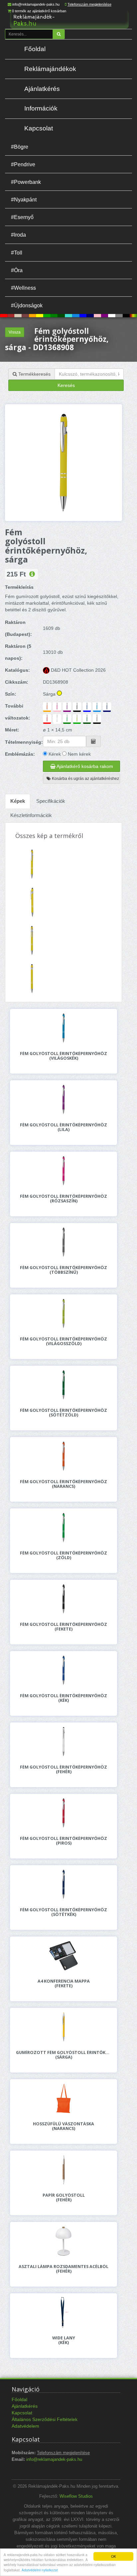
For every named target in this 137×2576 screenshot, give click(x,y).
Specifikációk (51, 801)
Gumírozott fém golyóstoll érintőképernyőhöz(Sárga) (64, 2055)
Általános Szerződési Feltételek (45, 2419)
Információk (41, 108)
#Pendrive (23, 164)
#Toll (17, 253)
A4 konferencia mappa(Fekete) (64, 1984)
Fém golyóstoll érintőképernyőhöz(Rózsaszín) (64, 1199)
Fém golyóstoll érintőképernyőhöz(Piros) (64, 1841)
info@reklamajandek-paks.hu (36, 4)
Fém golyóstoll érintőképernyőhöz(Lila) (64, 1127)
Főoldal (35, 49)
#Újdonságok (27, 305)
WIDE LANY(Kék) (64, 2340)
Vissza (15, 332)
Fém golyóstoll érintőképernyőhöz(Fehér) (64, 1770)
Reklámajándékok (50, 69)
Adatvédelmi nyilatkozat (40, 2570)
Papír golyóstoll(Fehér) (64, 2198)
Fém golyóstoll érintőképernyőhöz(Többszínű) (64, 1270)
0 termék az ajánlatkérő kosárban (39, 11)
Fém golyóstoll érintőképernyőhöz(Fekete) (64, 1627)
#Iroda (18, 235)
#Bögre (20, 147)
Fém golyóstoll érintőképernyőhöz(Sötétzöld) (64, 1413)
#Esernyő (22, 217)
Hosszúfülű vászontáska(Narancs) (64, 2126)
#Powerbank (26, 182)
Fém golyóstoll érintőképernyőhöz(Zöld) (64, 1555)
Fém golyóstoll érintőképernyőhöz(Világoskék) (64, 1056)
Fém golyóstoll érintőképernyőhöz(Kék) (64, 1698)
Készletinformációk (31, 815)
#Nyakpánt (24, 199)
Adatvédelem (25, 2426)
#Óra (17, 270)
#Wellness (23, 288)
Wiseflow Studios (76, 2496)
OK (114, 2556)
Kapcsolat (39, 128)
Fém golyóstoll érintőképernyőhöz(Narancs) (64, 1484)
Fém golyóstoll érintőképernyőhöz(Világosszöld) (64, 1341)
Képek (18, 801)
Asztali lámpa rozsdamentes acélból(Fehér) (64, 2269)
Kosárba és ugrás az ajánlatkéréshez (85, 779)
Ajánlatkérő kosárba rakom (84, 766)
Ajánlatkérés (42, 89)
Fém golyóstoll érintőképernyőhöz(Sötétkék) (64, 1912)
